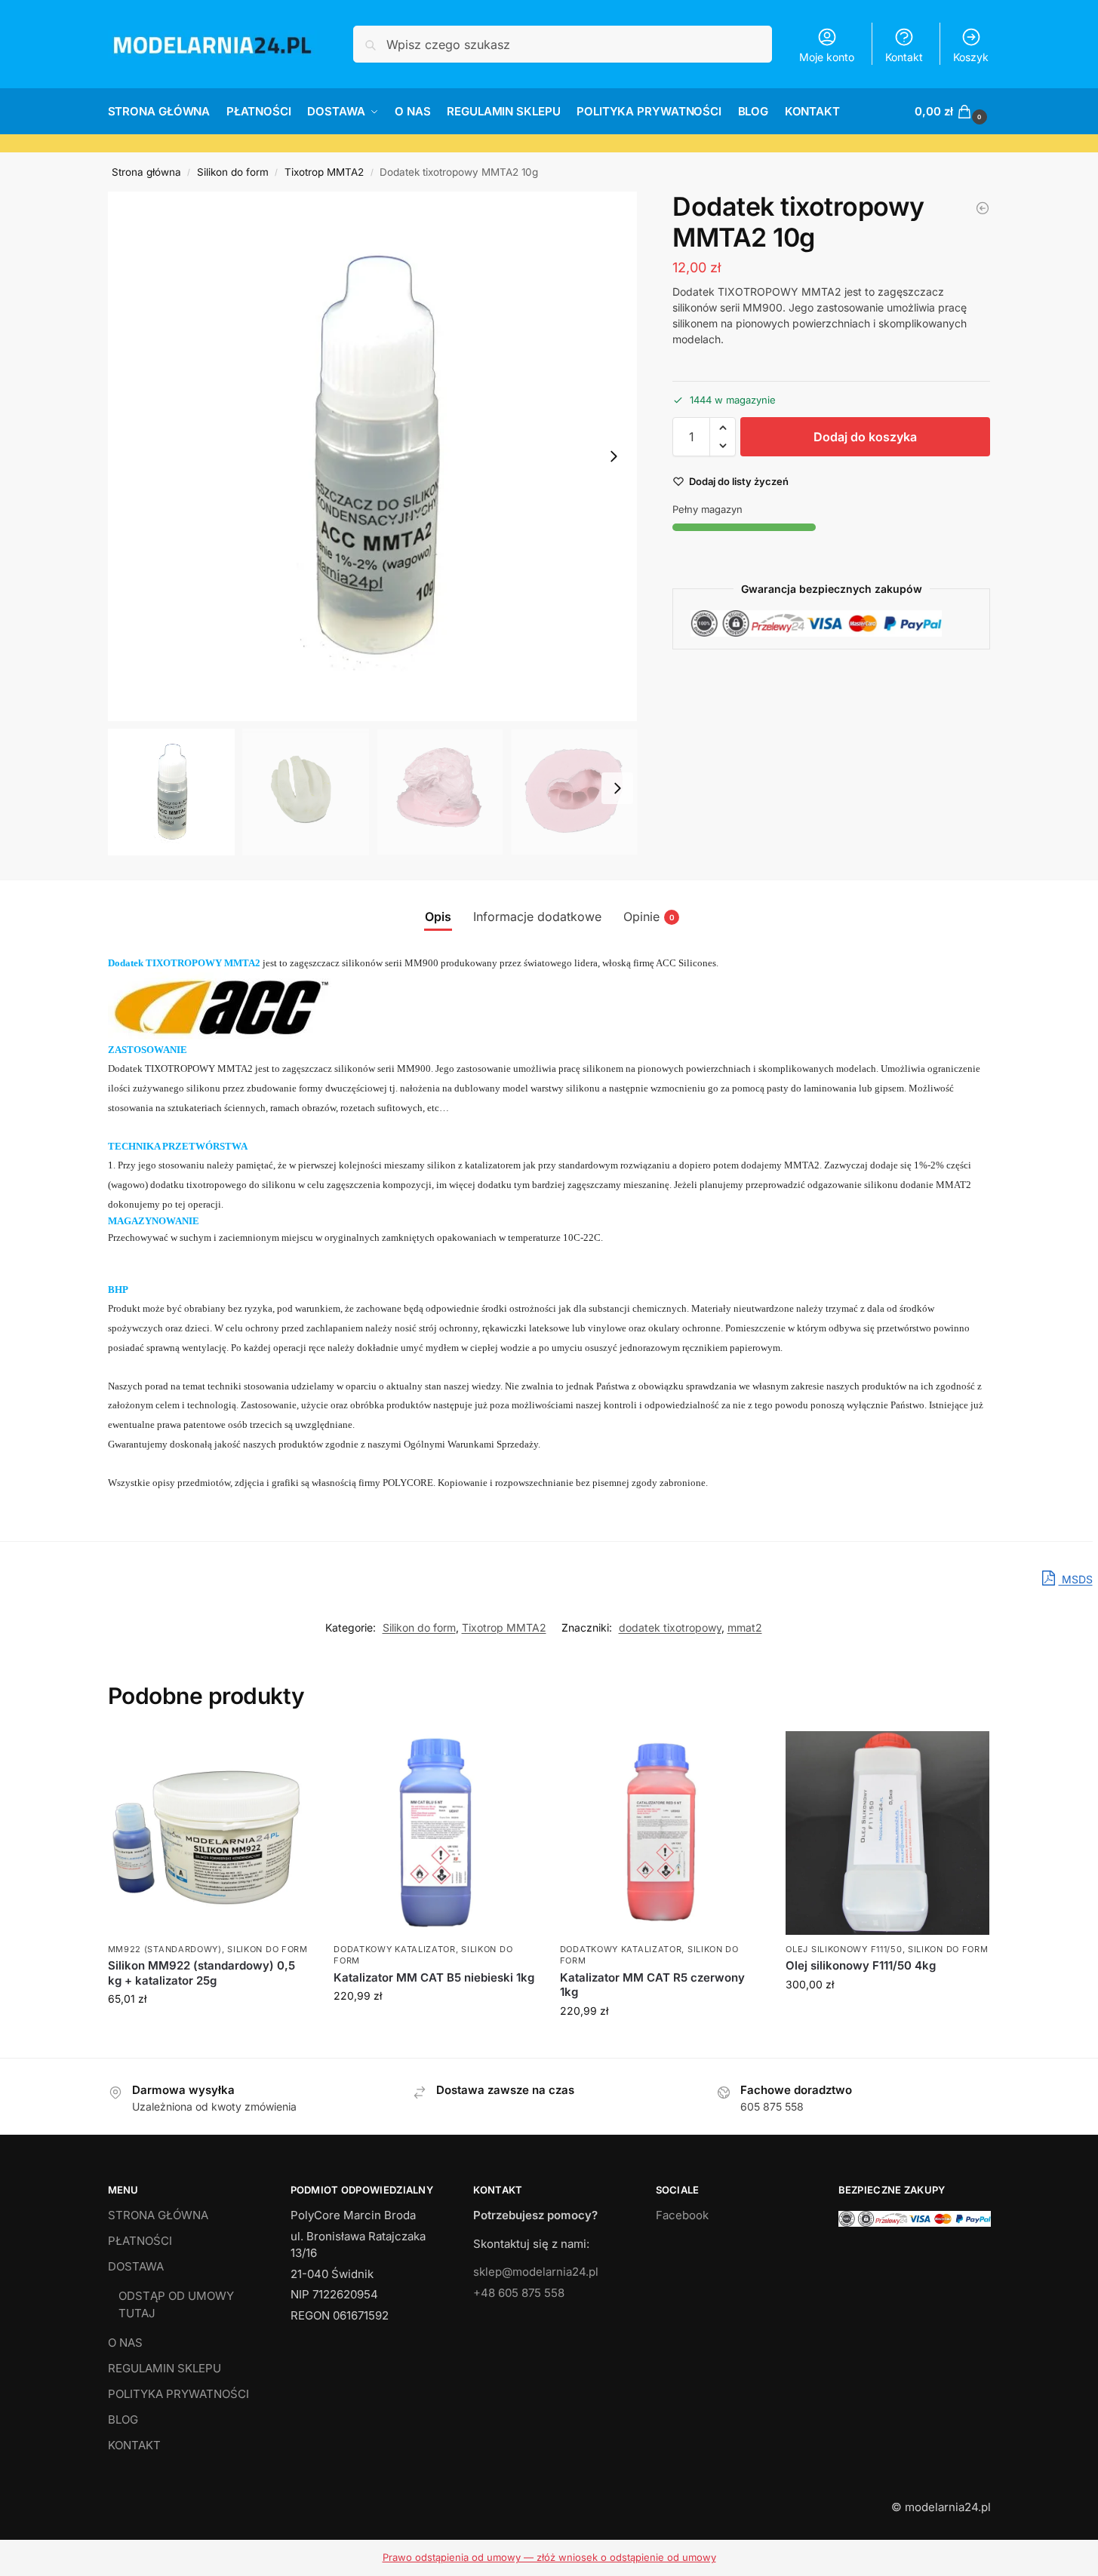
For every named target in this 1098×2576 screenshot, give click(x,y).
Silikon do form (233, 172)
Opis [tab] (438, 916)
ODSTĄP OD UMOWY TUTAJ (176, 2304)
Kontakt (904, 57)
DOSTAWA (136, 2266)
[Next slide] (614, 456)
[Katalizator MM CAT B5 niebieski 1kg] (435, 1833)
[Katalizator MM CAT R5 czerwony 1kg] (983, 208)
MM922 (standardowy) (165, 1949)
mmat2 (745, 1627)
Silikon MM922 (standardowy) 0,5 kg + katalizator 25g (201, 1973)
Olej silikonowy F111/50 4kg (861, 1965)
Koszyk (971, 57)
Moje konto (827, 57)
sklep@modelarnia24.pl (536, 2272)
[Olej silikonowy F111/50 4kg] (887, 1833)
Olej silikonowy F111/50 (844, 1949)
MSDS (1076, 1579)
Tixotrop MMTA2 (324, 172)
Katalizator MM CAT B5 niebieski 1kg (434, 1977)
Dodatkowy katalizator (395, 1949)
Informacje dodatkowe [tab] (537, 916)
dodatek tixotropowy (670, 1627)
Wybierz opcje (209, 2030)
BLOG (123, 2419)
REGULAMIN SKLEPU (165, 2368)
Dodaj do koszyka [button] (435, 2027)
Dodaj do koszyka (865, 437)
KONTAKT (134, 2445)
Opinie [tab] (649, 916)
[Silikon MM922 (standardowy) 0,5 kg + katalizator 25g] (210, 1833)
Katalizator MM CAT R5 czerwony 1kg (652, 1985)
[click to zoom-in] (373, 456)
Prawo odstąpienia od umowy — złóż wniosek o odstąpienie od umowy (549, 2557)
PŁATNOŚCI (140, 2241)
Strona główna (146, 172)
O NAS (125, 2343)
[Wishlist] (288, 1754)
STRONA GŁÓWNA (158, 2215)
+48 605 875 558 (519, 2293)
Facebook (682, 2215)
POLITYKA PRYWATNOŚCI (178, 2394)
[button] (952, 112)
